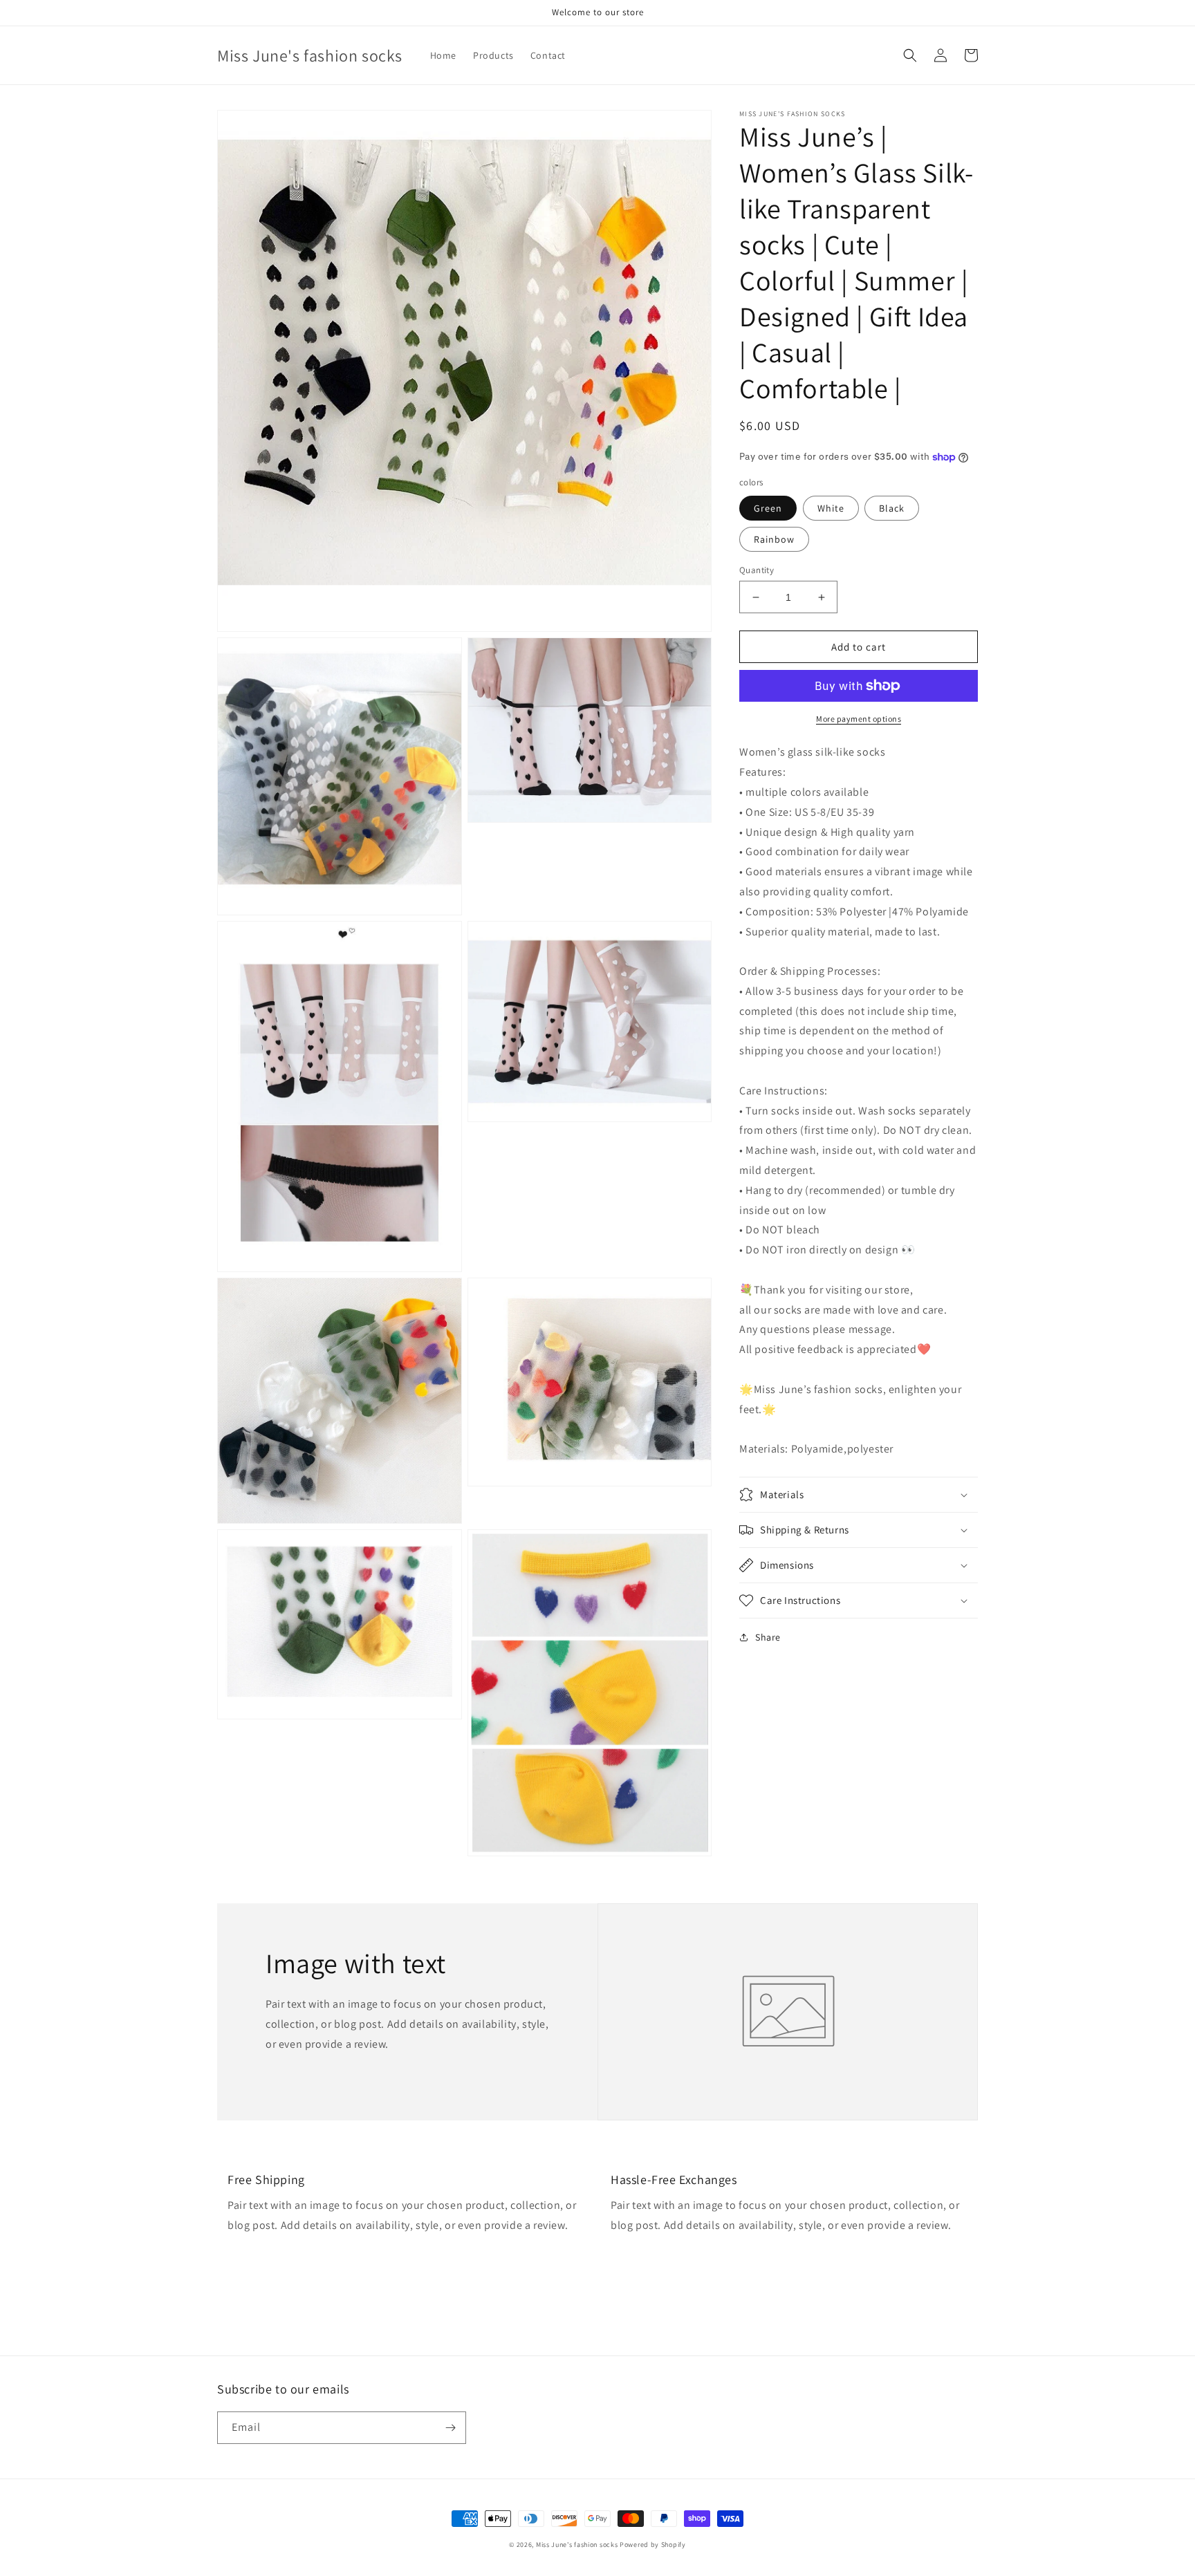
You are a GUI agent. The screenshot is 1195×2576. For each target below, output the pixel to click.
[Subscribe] (450, 2428)
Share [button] (768, 1637)
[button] (910, 55)
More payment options (859, 719)
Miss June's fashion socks (577, 2545)
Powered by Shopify (653, 2545)
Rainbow (774, 539)
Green (768, 508)
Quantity (757, 570)
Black (892, 508)
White (831, 508)
